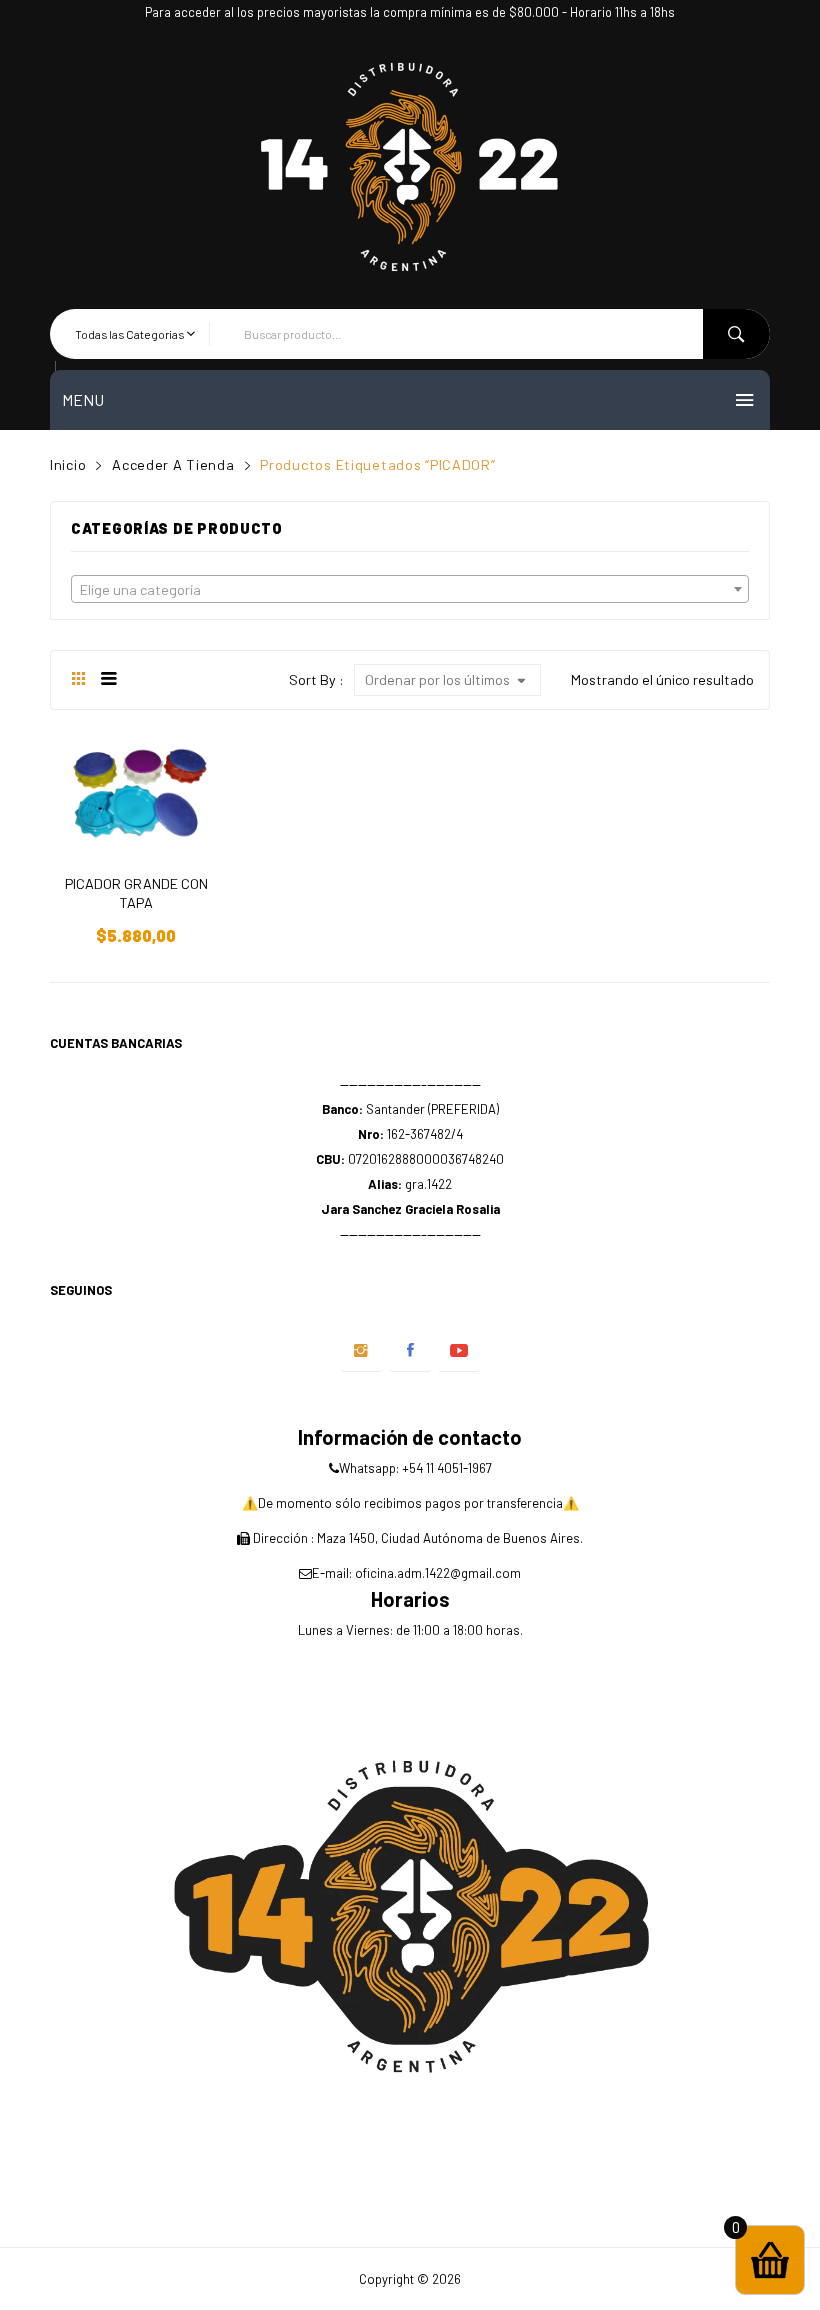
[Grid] (78, 680)
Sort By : (316, 679)
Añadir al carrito (136, 920)
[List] (108, 680)
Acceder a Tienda (173, 464)
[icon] (361, 1350)
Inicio (68, 464)
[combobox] (410, 589)
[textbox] (410, 590)
